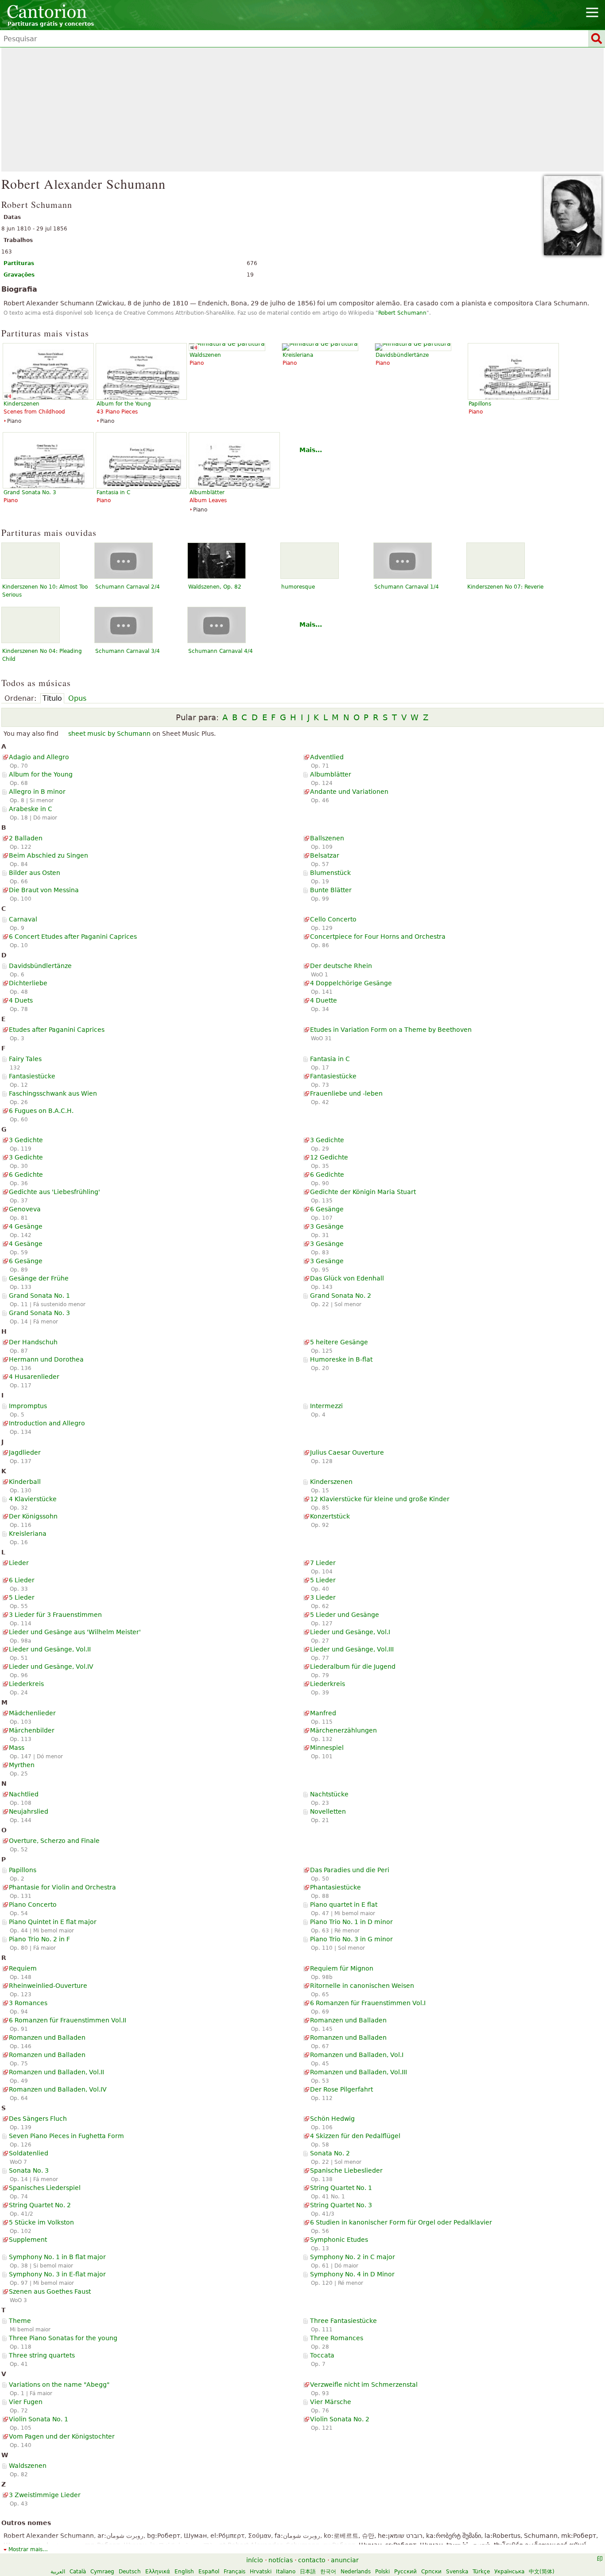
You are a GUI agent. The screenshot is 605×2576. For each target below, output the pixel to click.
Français (235, 2572)
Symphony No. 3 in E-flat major (57, 2274)
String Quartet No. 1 (341, 2188)
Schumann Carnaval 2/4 (128, 587)
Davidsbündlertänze (40, 966)
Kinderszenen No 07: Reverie (505, 587)
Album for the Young (41, 774)
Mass (17, 1748)
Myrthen (22, 1765)
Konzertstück (330, 1516)
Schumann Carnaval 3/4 (128, 651)
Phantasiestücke (335, 1887)
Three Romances (337, 2338)
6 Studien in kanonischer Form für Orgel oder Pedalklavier (401, 2222)
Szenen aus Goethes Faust (50, 2291)
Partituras (19, 263)
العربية (58, 2572)
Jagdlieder (25, 1452)
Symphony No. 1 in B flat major (57, 2257)
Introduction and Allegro (47, 1423)
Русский (405, 2572)
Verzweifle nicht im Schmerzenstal (364, 2385)
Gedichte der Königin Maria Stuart (363, 1192)
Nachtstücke (329, 1794)
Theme (20, 2321)
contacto (312, 2560)
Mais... (311, 450)
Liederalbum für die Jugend (353, 1667)
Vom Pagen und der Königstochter (62, 2436)
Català (78, 2572)
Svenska (457, 2572)
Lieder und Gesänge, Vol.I (350, 1632)
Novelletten (328, 1811)
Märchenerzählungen (343, 1730)
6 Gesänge (327, 1209)
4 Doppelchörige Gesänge (351, 983)
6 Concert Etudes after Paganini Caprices (73, 937)
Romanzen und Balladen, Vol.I (357, 2055)
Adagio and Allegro (39, 757)
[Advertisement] (302, 109)
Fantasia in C (330, 1059)
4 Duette (324, 1000)
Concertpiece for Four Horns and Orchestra (378, 937)
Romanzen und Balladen (348, 2020)
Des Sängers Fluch (38, 2119)
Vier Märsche (331, 2402)
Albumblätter (331, 774)
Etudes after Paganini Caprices (57, 1030)
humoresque (298, 587)
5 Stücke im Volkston (41, 2222)
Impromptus (28, 1406)
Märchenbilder (32, 1730)
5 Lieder (323, 1580)
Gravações (19, 275)
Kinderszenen (331, 1482)
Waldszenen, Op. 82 (215, 587)
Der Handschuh (33, 1342)
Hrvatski (261, 2572)
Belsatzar (325, 855)
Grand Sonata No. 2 (341, 1296)
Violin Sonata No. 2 (340, 2419)
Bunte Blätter (331, 890)
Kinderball (25, 1482)
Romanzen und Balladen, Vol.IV (58, 2089)
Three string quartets (42, 2355)
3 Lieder (323, 1597)
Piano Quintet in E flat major (53, 1922)
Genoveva (25, 1209)
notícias (281, 2560)
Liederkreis (26, 1684)
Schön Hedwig (332, 2119)
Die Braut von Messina (44, 890)
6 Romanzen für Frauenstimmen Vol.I (368, 2003)
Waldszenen (28, 2466)
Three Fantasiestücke (343, 2321)
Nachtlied (24, 1794)
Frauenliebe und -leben (346, 1093)
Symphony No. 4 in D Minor (352, 2274)
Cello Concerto (333, 919)
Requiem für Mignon (342, 1968)
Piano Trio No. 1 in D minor (351, 1922)
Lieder (19, 1563)
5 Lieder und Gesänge (345, 1615)
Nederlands (356, 2572)
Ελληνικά (158, 2572)
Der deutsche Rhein (341, 966)
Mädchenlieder (32, 1713)
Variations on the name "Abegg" (59, 2385)
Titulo (52, 698)
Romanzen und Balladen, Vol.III (359, 2072)
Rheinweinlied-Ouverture (48, 1986)
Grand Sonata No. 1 (39, 1296)
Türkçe (481, 2572)
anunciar (345, 2560)
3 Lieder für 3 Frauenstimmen (55, 1615)
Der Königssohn (33, 1516)
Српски (431, 2572)
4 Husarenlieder (34, 1377)
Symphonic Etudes (339, 2240)
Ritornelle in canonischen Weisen (362, 1986)
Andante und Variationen (349, 792)
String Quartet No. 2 (40, 2205)
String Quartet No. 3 (341, 2205)
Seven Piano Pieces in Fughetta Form (66, 2136)
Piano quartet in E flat (344, 1905)
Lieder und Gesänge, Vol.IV (51, 1667)
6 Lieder (22, 1580)
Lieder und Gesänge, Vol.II (50, 1649)
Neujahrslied (29, 1811)
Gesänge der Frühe (39, 1278)
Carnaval (23, 919)
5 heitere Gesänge (339, 1342)
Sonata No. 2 (330, 2153)
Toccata (322, 2355)
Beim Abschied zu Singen (48, 855)
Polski (382, 2572)
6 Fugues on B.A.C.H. (41, 1111)
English (184, 2572)
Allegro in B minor (37, 792)
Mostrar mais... (28, 2549)
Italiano (286, 2572)
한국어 (328, 2572)
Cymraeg (102, 2572)
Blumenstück (330, 873)
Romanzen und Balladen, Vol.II (56, 2072)
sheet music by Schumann (109, 734)
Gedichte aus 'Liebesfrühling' (54, 1192)
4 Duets (21, 1000)
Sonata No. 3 (29, 2170)
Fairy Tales (25, 1059)
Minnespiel (327, 1748)
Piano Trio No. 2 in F (39, 1939)
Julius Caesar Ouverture (347, 1452)
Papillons (23, 1870)
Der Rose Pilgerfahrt (341, 2089)
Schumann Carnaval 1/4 (407, 587)
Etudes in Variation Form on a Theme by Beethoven (391, 1030)
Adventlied (327, 757)
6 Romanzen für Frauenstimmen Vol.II (68, 2020)
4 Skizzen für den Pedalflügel (355, 2136)
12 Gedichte (329, 1157)
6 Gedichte (26, 1175)
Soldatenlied (29, 2153)
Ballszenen (327, 838)
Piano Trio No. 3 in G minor (351, 1939)
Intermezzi (326, 1406)
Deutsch (130, 2572)
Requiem (23, 1968)
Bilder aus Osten (35, 873)
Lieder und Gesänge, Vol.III (352, 1649)
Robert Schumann (402, 313)
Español (209, 2572)
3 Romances (28, 2003)
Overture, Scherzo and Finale (54, 1841)
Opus (77, 698)
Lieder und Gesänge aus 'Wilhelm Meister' (75, 1632)
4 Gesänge (26, 1226)
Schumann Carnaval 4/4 (221, 651)
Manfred (323, 1713)
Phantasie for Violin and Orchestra (62, 1887)
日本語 (308, 2572)
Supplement (28, 2240)
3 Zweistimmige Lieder (45, 2495)
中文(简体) (542, 2572)
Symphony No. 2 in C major (353, 2257)
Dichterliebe (28, 983)
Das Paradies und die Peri (350, 1870)
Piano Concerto (33, 1905)
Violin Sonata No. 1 (39, 2419)
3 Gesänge (327, 1226)
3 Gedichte (26, 1140)
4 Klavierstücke (33, 1499)
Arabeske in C (31, 809)
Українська (509, 2572)
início (255, 2560)
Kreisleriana (28, 1534)
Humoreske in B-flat (341, 1359)
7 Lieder (323, 1563)
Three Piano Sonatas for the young (63, 2338)
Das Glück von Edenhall (347, 1278)
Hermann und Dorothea (46, 1359)
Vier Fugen (26, 2402)
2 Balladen (26, 838)
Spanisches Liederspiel (45, 2188)
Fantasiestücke (32, 1076)
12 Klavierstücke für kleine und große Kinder (380, 1499)
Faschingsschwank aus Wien (53, 1093)
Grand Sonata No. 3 (39, 1313)
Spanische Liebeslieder (346, 2170)
